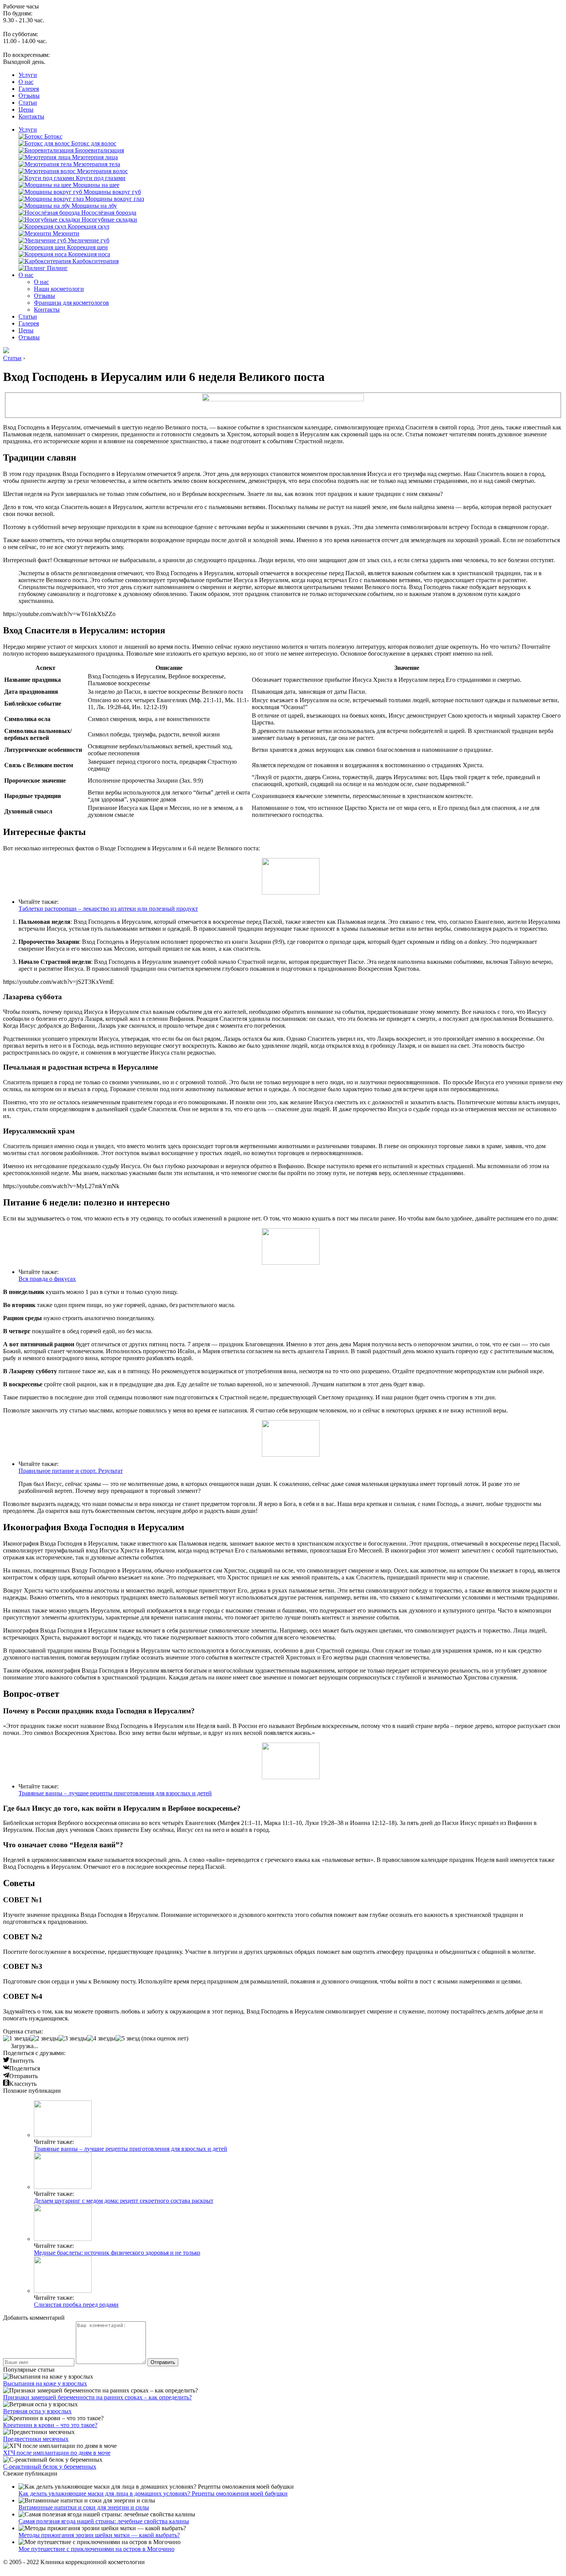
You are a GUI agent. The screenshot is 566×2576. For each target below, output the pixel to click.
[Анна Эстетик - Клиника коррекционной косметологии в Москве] (6, 351)
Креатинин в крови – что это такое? (50, 2425)
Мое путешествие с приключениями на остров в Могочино (96, 2549)
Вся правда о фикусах (47, 1279)
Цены (26, 109)
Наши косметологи (59, 289)
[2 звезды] (44, 2038)
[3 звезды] (73, 2038)
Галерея (29, 89)
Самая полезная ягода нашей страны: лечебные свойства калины (104, 2521)
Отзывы (29, 96)
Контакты (31, 116)
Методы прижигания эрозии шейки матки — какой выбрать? (99, 2535)
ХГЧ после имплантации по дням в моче (57, 2453)
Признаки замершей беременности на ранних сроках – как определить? (97, 2397)
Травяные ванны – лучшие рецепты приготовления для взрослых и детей (115, 1793)
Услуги (28, 75)
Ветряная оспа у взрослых (37, 2411)
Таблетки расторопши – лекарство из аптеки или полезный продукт (108, 909)
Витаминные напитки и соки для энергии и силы (84, 2507)
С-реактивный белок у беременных (50, 2467)
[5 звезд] (128, 2038)
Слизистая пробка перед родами (76, 2305)
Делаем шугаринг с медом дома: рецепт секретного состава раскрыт (124, 2201)
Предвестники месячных (36, 2439)
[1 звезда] (17, 2038)
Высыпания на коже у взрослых (45, 2383)
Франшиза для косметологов (71, 303)
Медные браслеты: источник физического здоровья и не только (117, 2253)
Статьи (28, 103)
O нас (26, 82)
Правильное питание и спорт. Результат (71, 1471)
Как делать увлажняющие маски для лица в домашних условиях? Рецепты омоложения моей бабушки (153, 2493)
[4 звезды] (101, 2038)
